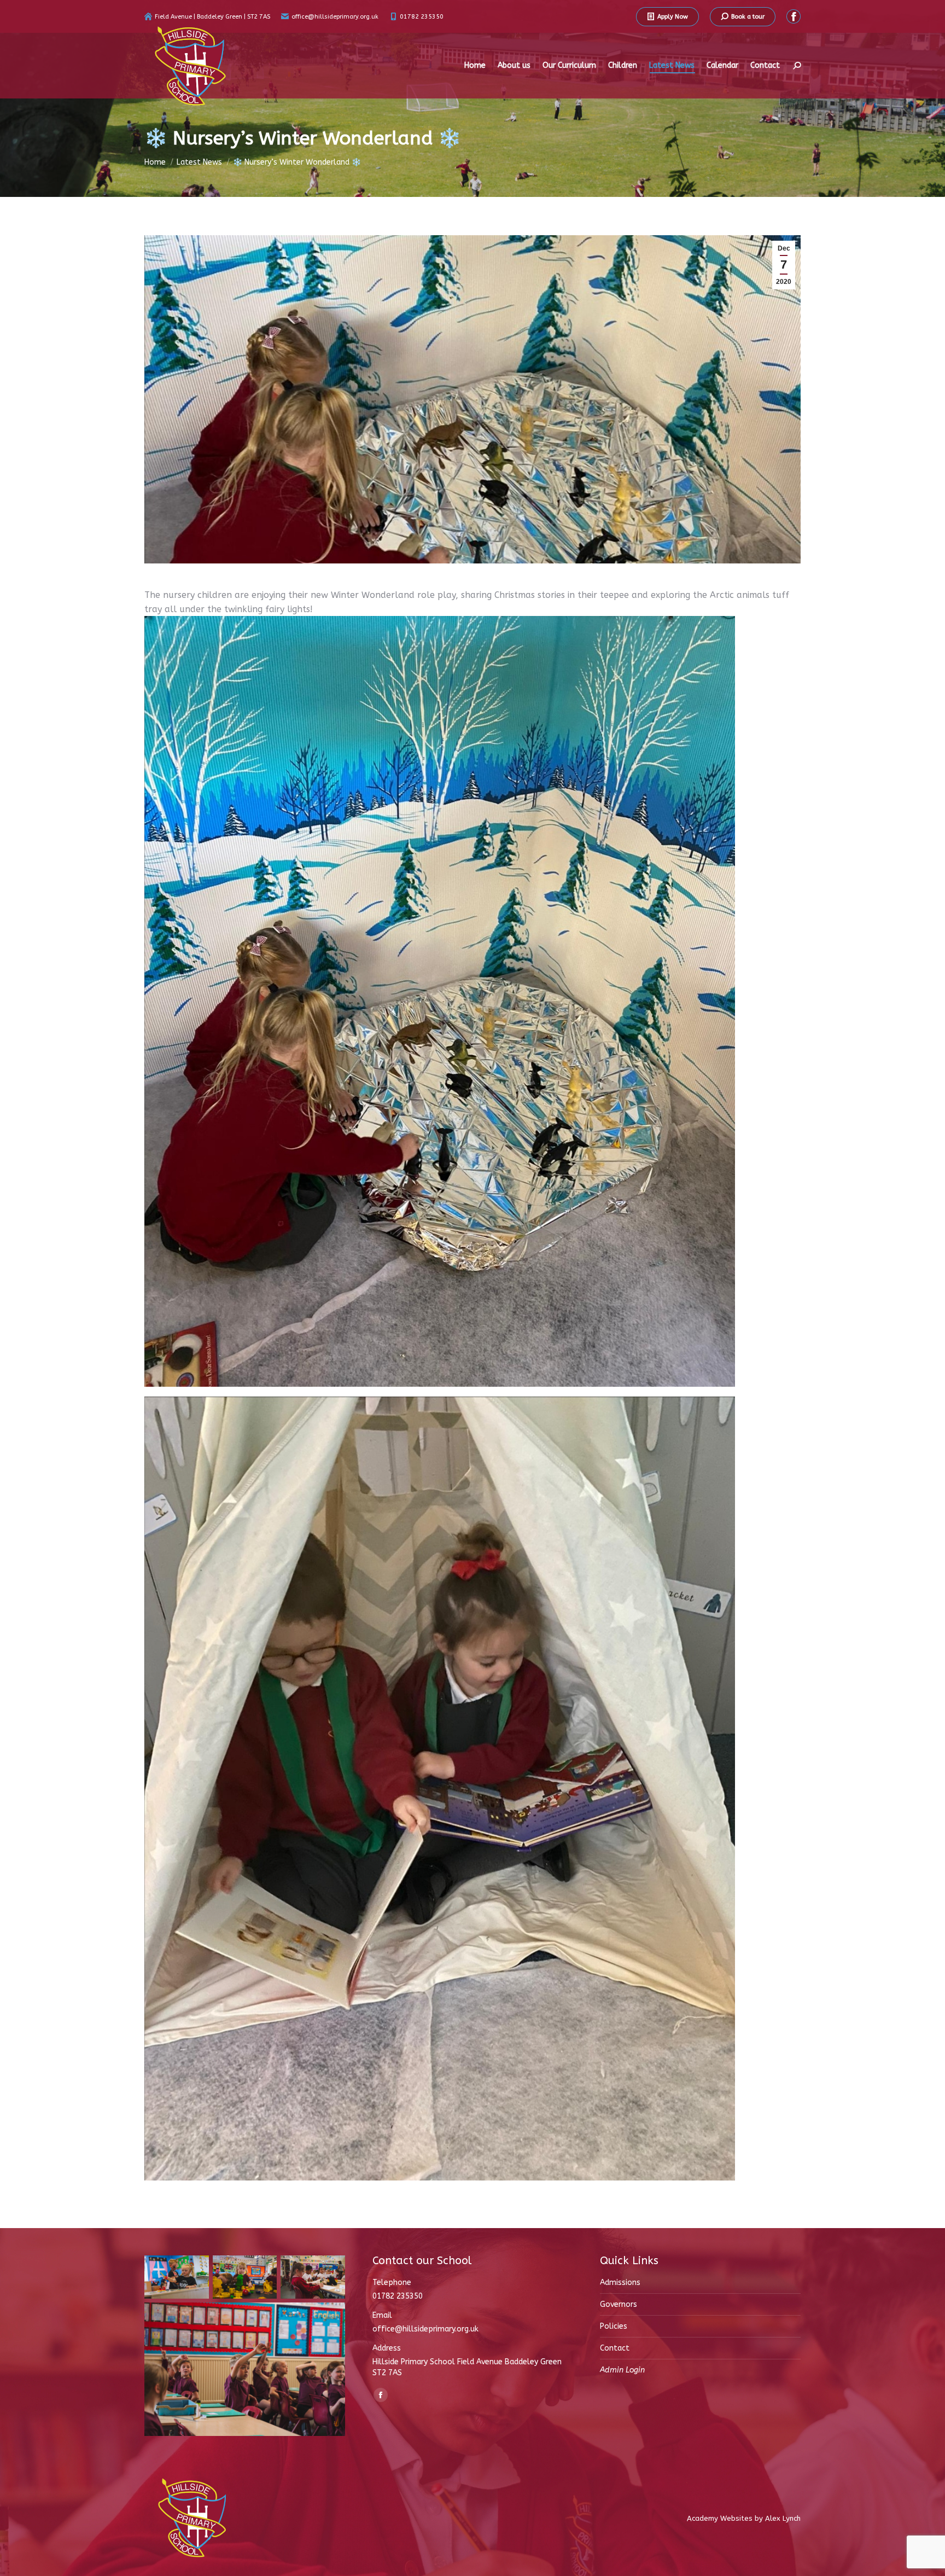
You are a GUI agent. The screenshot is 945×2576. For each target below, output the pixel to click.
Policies (614, 2326)
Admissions (620, 2283)
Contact (615, 2348)
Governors (619, 2304)
